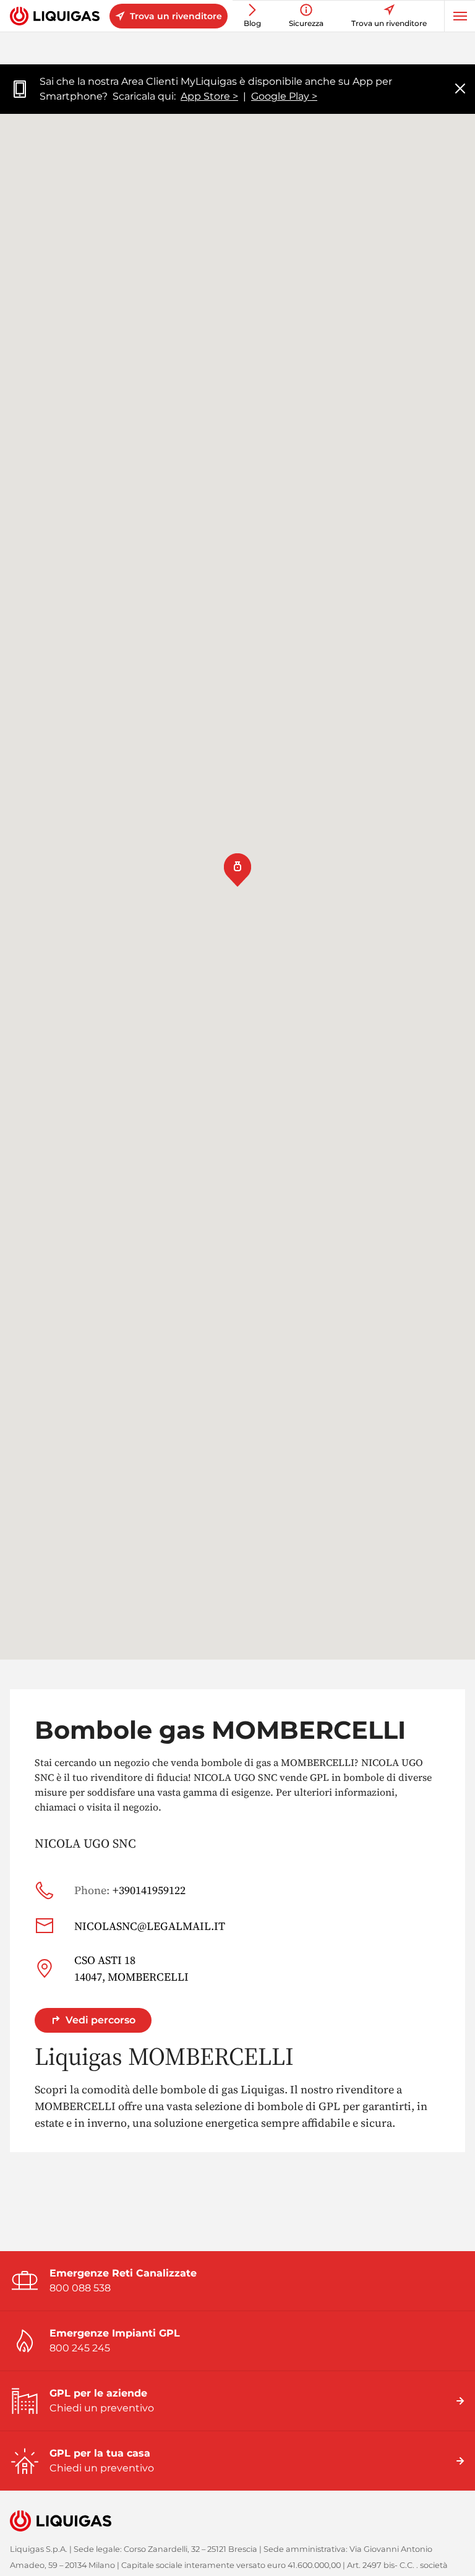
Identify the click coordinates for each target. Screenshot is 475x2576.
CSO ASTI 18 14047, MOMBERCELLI (131, 1968)
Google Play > (284, 96)
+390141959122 (130, 1890)
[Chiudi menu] (460, 89)
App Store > (209, 96)
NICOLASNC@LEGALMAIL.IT (150, 1926)
